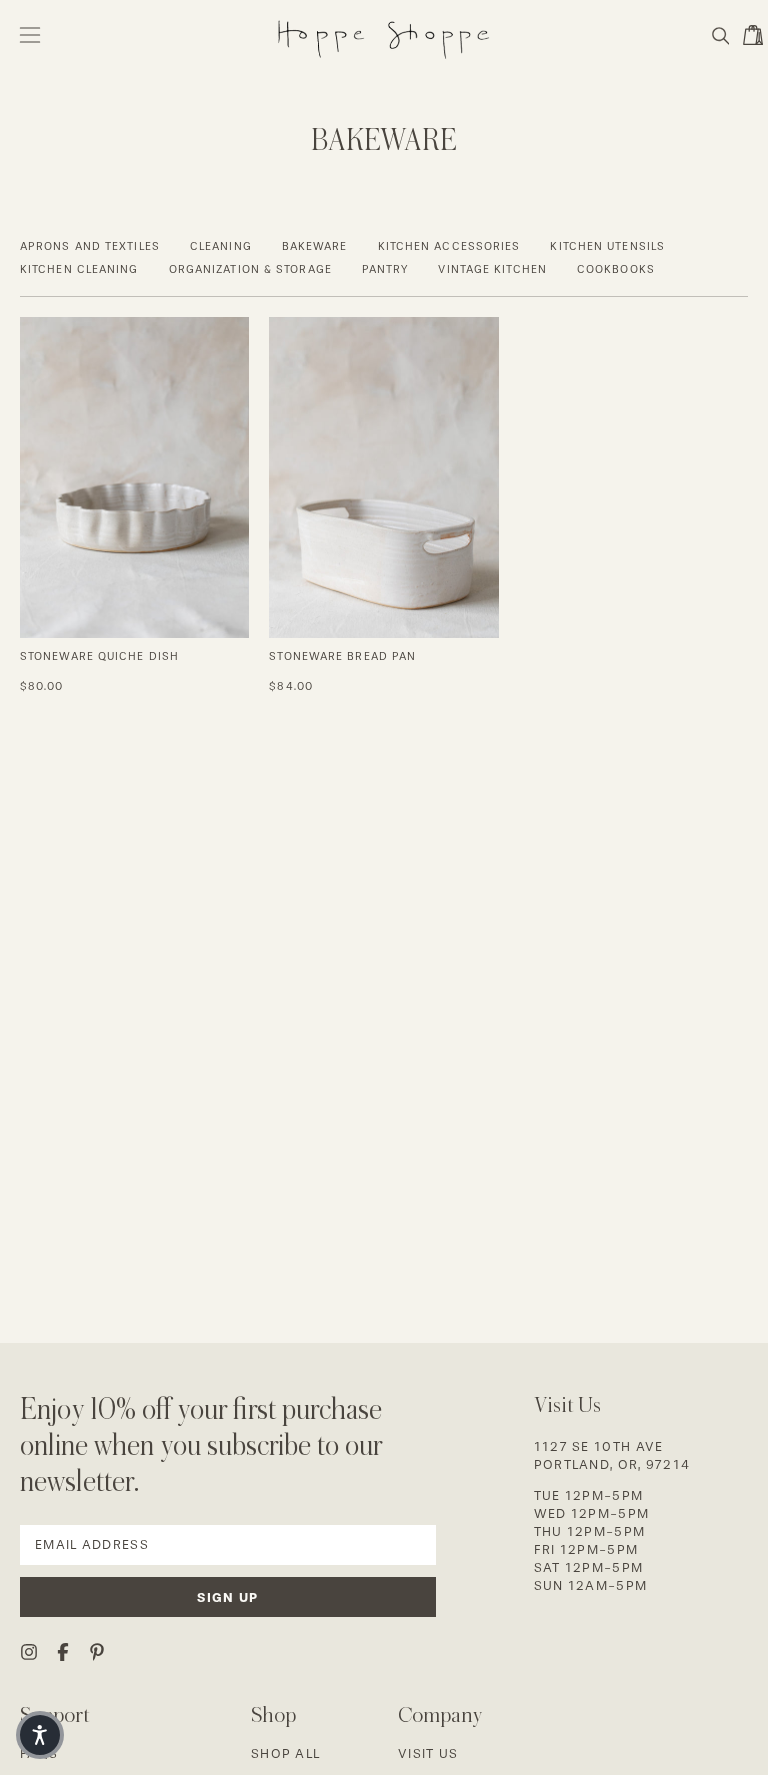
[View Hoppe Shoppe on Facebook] (63, 1652)
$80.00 (42, 686)
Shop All (285, 1753)
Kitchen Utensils (607, 246)
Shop (273, 1714)
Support (55, 1714)
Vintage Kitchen (492, 269)
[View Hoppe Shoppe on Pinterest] (97, 1652)
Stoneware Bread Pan (342, 656)
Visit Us (428, 1753)
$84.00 (291, 686)
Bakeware (315, 246)
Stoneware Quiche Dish (99, 656)
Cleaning (221, 246)
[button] (719, 36)
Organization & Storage (250, 269)
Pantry (385, 269)
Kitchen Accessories (449, 246)
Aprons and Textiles (90, 246)
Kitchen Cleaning (79, 269)
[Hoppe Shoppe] (384, 35)
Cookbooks (616, 269)
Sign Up (227, 1597)
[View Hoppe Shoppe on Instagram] (29, 1652)
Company (440, 1714)
